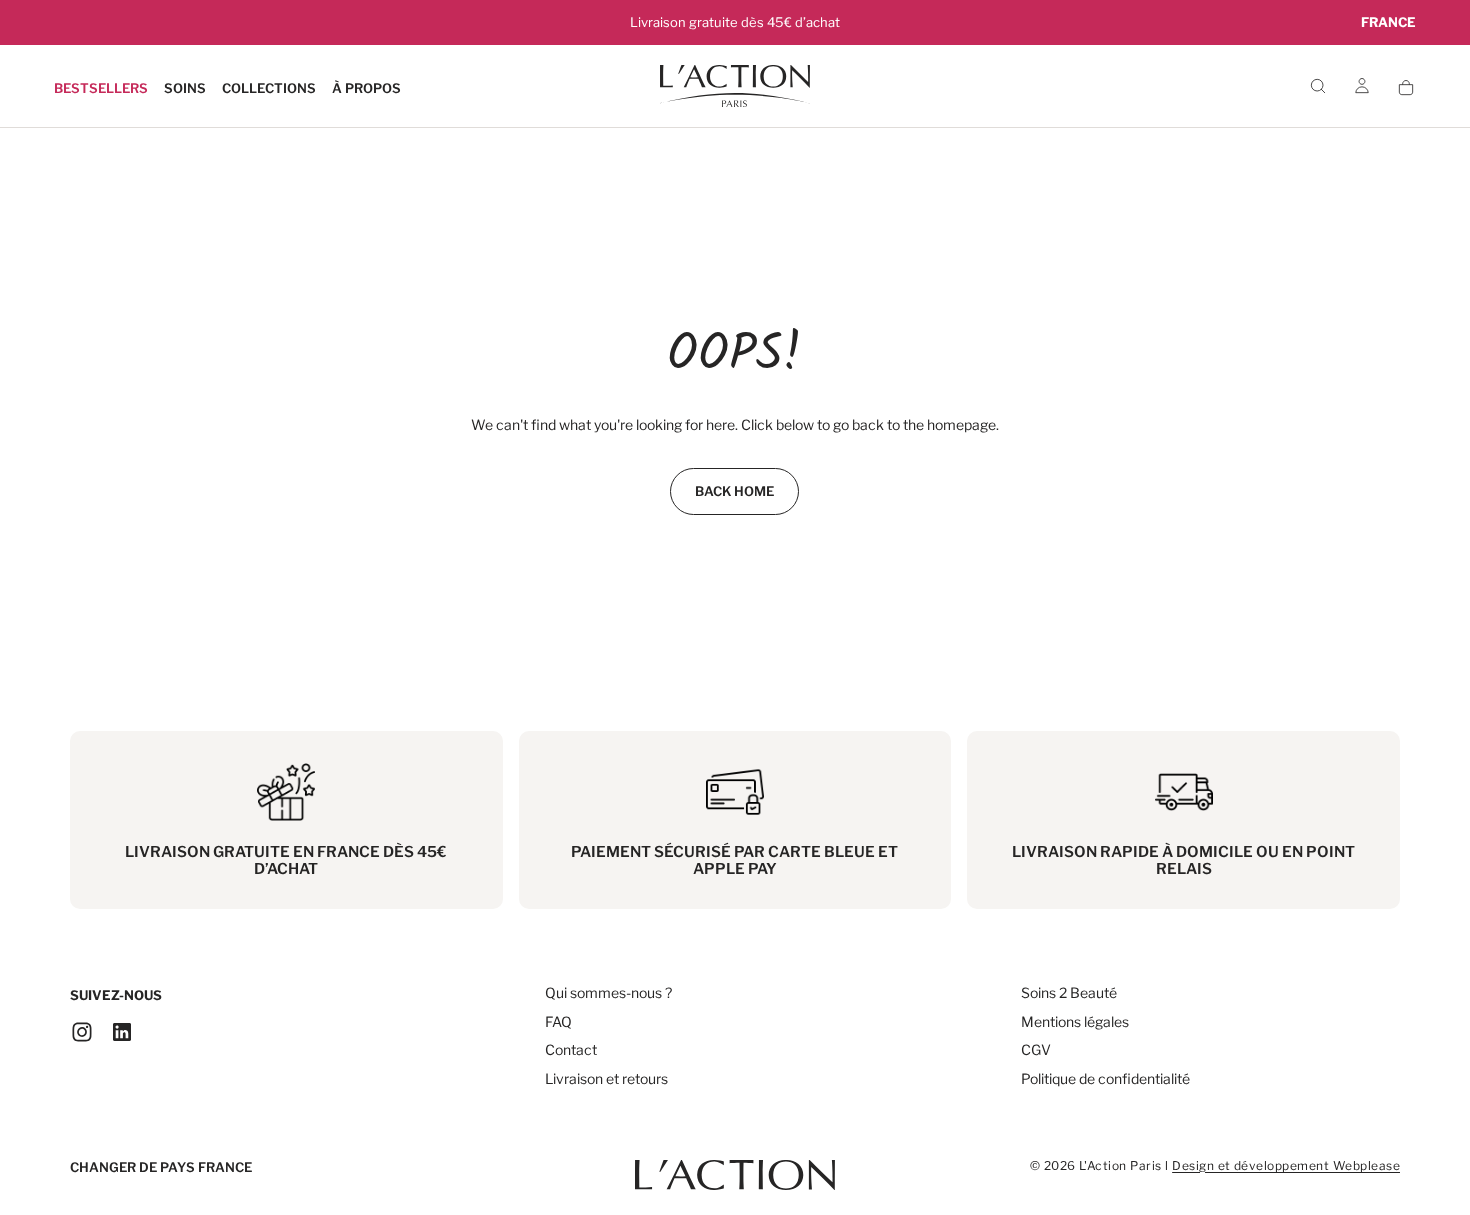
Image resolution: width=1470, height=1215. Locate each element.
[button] (1388, 22)
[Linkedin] (122, 1032)
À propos (366, 88)
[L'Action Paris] (735, 1165)
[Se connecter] (1362, 87)
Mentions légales (1075, 1021)
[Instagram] (82, 1032)
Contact (571, 1049)
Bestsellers (101, 88)
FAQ (558, 1021)
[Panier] (1406, 87)
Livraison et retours (606, 1078)
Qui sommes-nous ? (608, 992)
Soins (185, 88)
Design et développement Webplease (1286, 1165)
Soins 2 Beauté (1069, 992)
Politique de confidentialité (1105, 1078)
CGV (1036, 1049)
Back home (734, 491)
